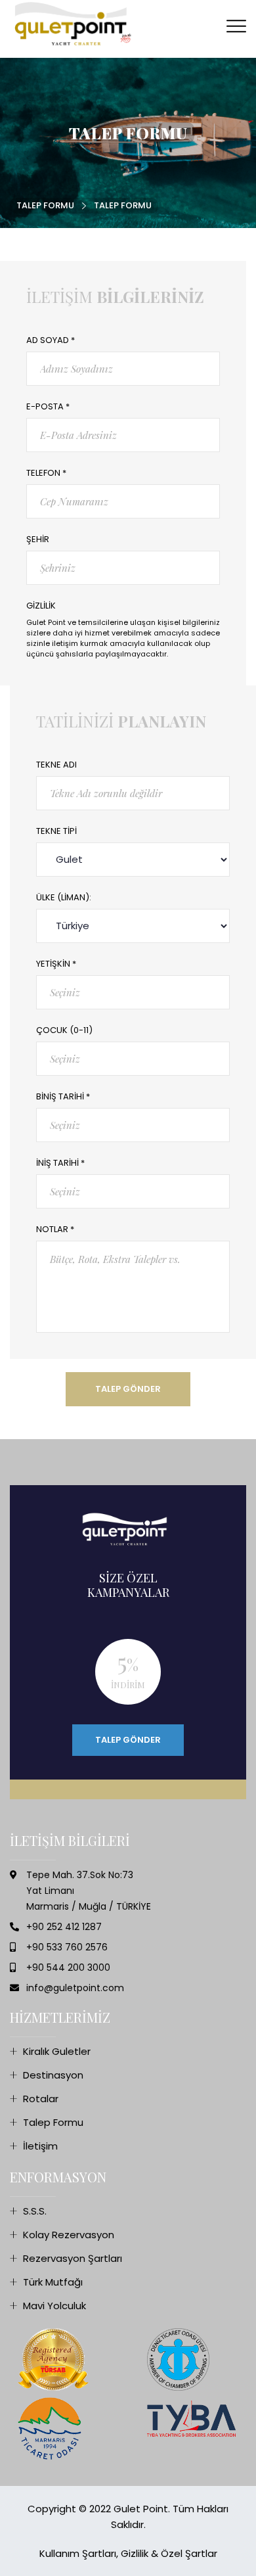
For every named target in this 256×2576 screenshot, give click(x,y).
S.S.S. (35, 2211)
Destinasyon (53, 2075)
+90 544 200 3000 (68, 1967)
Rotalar (41, 2099)
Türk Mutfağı (53, 2282)
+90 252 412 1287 (64, 1927)
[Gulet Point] (75, 24)
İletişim (40, 2146)
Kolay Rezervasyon (69, 2235)
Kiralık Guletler (57, 2051)
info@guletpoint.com (75, 1988)
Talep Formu (45, 205)
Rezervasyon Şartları (73, 2258)
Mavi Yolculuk (54, 2306)
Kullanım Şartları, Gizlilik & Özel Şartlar (128, 2553)
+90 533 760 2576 (67, 1947)
